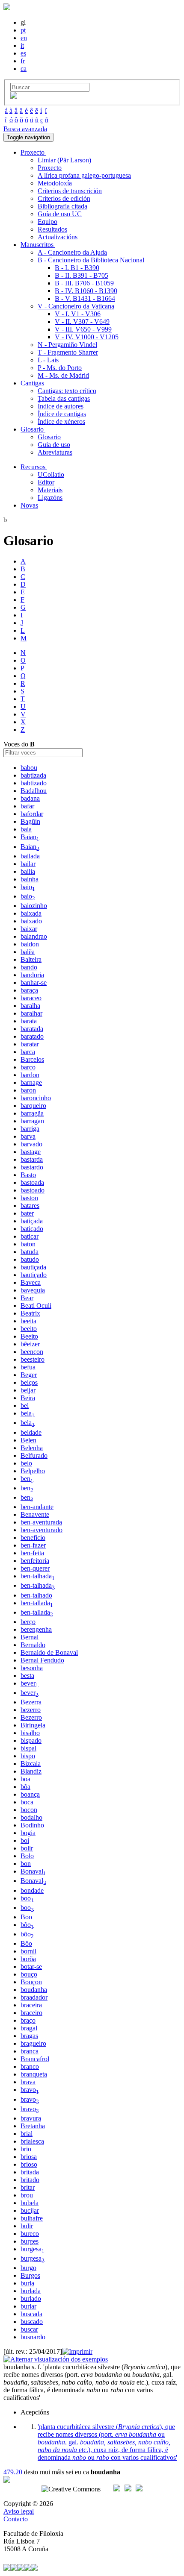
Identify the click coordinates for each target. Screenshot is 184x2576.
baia (26, 829)
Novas (29, 505)
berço (28, 1622)
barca (28, 1052)
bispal (28, 1748)
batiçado (32, 1229)
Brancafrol (35, 2059)
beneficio (33, 1538)
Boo (26, 1917)
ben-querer (35, 1568)
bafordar (32, 814)
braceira (31, 2005)
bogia (28, 1833)
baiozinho (34, 906)
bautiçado (34, 1275)
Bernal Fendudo (42, 1660)
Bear (27, 1298)
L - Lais (48, 360)
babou (29, 768)
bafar (27, 806)
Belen (28, 1440)
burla (27, 2283)
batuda (30, 1252)
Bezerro (31, 1717)
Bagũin (30, 821)
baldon (30, 944)
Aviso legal (19, 2511)
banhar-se (34, 983)
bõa (25, 1787)
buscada (31, 2314)
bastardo (32, 1167)
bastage (31, 1152)
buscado (32, 2322)
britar (28, 2187)
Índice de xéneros (61, 422)
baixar (29, 929)
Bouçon (31, 1982)
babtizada (33, 775)
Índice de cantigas (62, 414)
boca (27, 1802)
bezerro (31, 1710)
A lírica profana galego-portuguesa (84, 175)
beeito (29, 1329)
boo (27, 1898)
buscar (29, 2329)
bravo (30, 2090)
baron (28, 1090)
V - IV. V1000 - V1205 (87, 337)
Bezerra (31, 1702)
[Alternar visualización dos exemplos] (56, 2359)
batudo (30, 1259)
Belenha (32, 1448)
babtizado (34, 783)
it (22, 46)
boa (25, 1779)
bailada (30, 856)
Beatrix (30, 1313)
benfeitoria (35, 1561)
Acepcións (35, 2412)
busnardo (33, 2337)
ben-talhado (36, 1595)
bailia (28, 871)
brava (28, 2082)
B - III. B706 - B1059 (84, 283)
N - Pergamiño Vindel (67, 345)
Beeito (29, 1336)
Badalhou (34, 791)
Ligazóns (50, 498)
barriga (30, 1129)
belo (26, 1463)
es (23, 53)
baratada (32, 1029)
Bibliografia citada (62, 206)
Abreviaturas (55, 452)
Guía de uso (54, 445)
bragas (29, 2036)
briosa (29, 2157)
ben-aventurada (41, 1522)
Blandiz (31, 1771)
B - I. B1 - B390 (77, 268)
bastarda (32, 1159)
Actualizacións (58, 237)
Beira (28, 1398)
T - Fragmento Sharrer (68, 352)
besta (27, 1676)
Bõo (26, 1943)
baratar (30, 1044)
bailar (28, 864)
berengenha (36, 1629)
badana (30, 798)
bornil (28, 1951)
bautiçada (33, 1267)
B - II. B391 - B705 (82, 275)
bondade (32, 1890)
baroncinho (36, 1098)
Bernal (30, 1637)
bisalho (30, 1733)
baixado (31, 921)
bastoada (32, 1182)
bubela (30, 2203)
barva (28, 1136)
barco (28, 1067)
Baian (30, 837)
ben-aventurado (42, 1530)
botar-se (31, 1967)
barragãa (32, 1113)
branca (30, 2051)
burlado (31, 2298)
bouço (29, 1974)
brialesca (32, 2141)
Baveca (31, 1282)
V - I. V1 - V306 (78, 314)
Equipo (47, 222)
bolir (27, 1848)
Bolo (27, 1856)
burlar (28, 2306)
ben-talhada (38, 1576)
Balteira (31, 959)
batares (30, 1206)
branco (30, 2066)
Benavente (35, 1514)
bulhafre (32, 2218)
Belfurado (34, 1455)
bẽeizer (30, 1344)
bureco (30, 2234)
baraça (29, 990)
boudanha (34, 1990)
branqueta (34, 2074)
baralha (30, 1006)
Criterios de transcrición (70, 191)
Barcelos (32, 1059)
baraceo (31, 998)
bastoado (33, 1190)
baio (28, 887)
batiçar (30, 1236)
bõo (27, 1925)
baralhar (31, 1013)
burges (30, 2241)
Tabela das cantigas (64, 398)
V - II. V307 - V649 (82, 322)
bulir (27, 2226)
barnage (31, 1082)
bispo (28, 1756)
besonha (32, 1668)
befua (28, 1367)
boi (25, 1840)
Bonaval (33, 1871)
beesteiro (33, 1359)
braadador (34, 1997)
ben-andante (37, 1507)
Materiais (50, 490)
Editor (46, 482)
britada (30, 2172)
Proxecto (50, 168)
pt (23, 30)
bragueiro (33, 2043)
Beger (29, 1375)
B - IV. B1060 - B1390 (86, 291)
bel (25, 1405)
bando (29, 967)
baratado (32, 1036)
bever (30, 1683)
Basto (28, 1175)
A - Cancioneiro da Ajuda (72, 252)
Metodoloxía (55, 183)
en (24, 38)
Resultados (52, 229)
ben (27, 1479)
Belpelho (33, 1471)
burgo (28, 2268)
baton (28, 1244)
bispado (31, 1740)
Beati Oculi (36, 1306)
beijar (28, 1390)
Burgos (30, 2275)
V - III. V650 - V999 (83, 329)
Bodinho (32, 1825)
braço (28, 2020)
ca (24, 69)
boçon (29, 1810)
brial (27, 2134)
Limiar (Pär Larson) (64, 160)
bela (28, 1413)
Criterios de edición (64, 198)
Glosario (49, 437)
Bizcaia (31, 1764)
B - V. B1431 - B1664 (85, 298)
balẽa (28, 952)
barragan (32, 1121)
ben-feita (32, 1553)
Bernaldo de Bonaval (49, 1652)
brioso (29, 2164)
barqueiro (33, 1106)
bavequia (33, 1290)
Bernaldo (33, 1645)
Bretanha (33, 2126)
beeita (28, 1321)
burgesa (33, 2249)
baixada (31, 913)
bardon (30, 1075)
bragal (29, 2028)
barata (29, 1021)
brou (27, 2195)
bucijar (30, 2210)
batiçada (32, 1221)
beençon (32, 1352)
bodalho (31, 1817)
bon (26, 1864)
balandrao (34, 936)
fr (23, 61)
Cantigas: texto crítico (67, 391)
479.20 (13, 2472)
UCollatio (51, 474)
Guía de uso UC (60, 214)
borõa (28, 1959)
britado (30, 2180)
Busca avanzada (25, 129)
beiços (29, 1382)
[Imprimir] (77, 2351)
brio (26, 2149)
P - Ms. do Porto (60, 368)
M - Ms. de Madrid (63, 375)
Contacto (16, 2519)
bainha (30, 879)
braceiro (31, 2013)
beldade (31, 1432)
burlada (31, 2291)
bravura (31, 2118)
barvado (31, 1144)
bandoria (32, 975)
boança (30, 1794)
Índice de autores (61, 406)
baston (29, 1198)
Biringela (33, 1725)
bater (27, 1213)
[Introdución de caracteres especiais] (14, 96)
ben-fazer (33, 1545)
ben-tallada (37, 1603)
